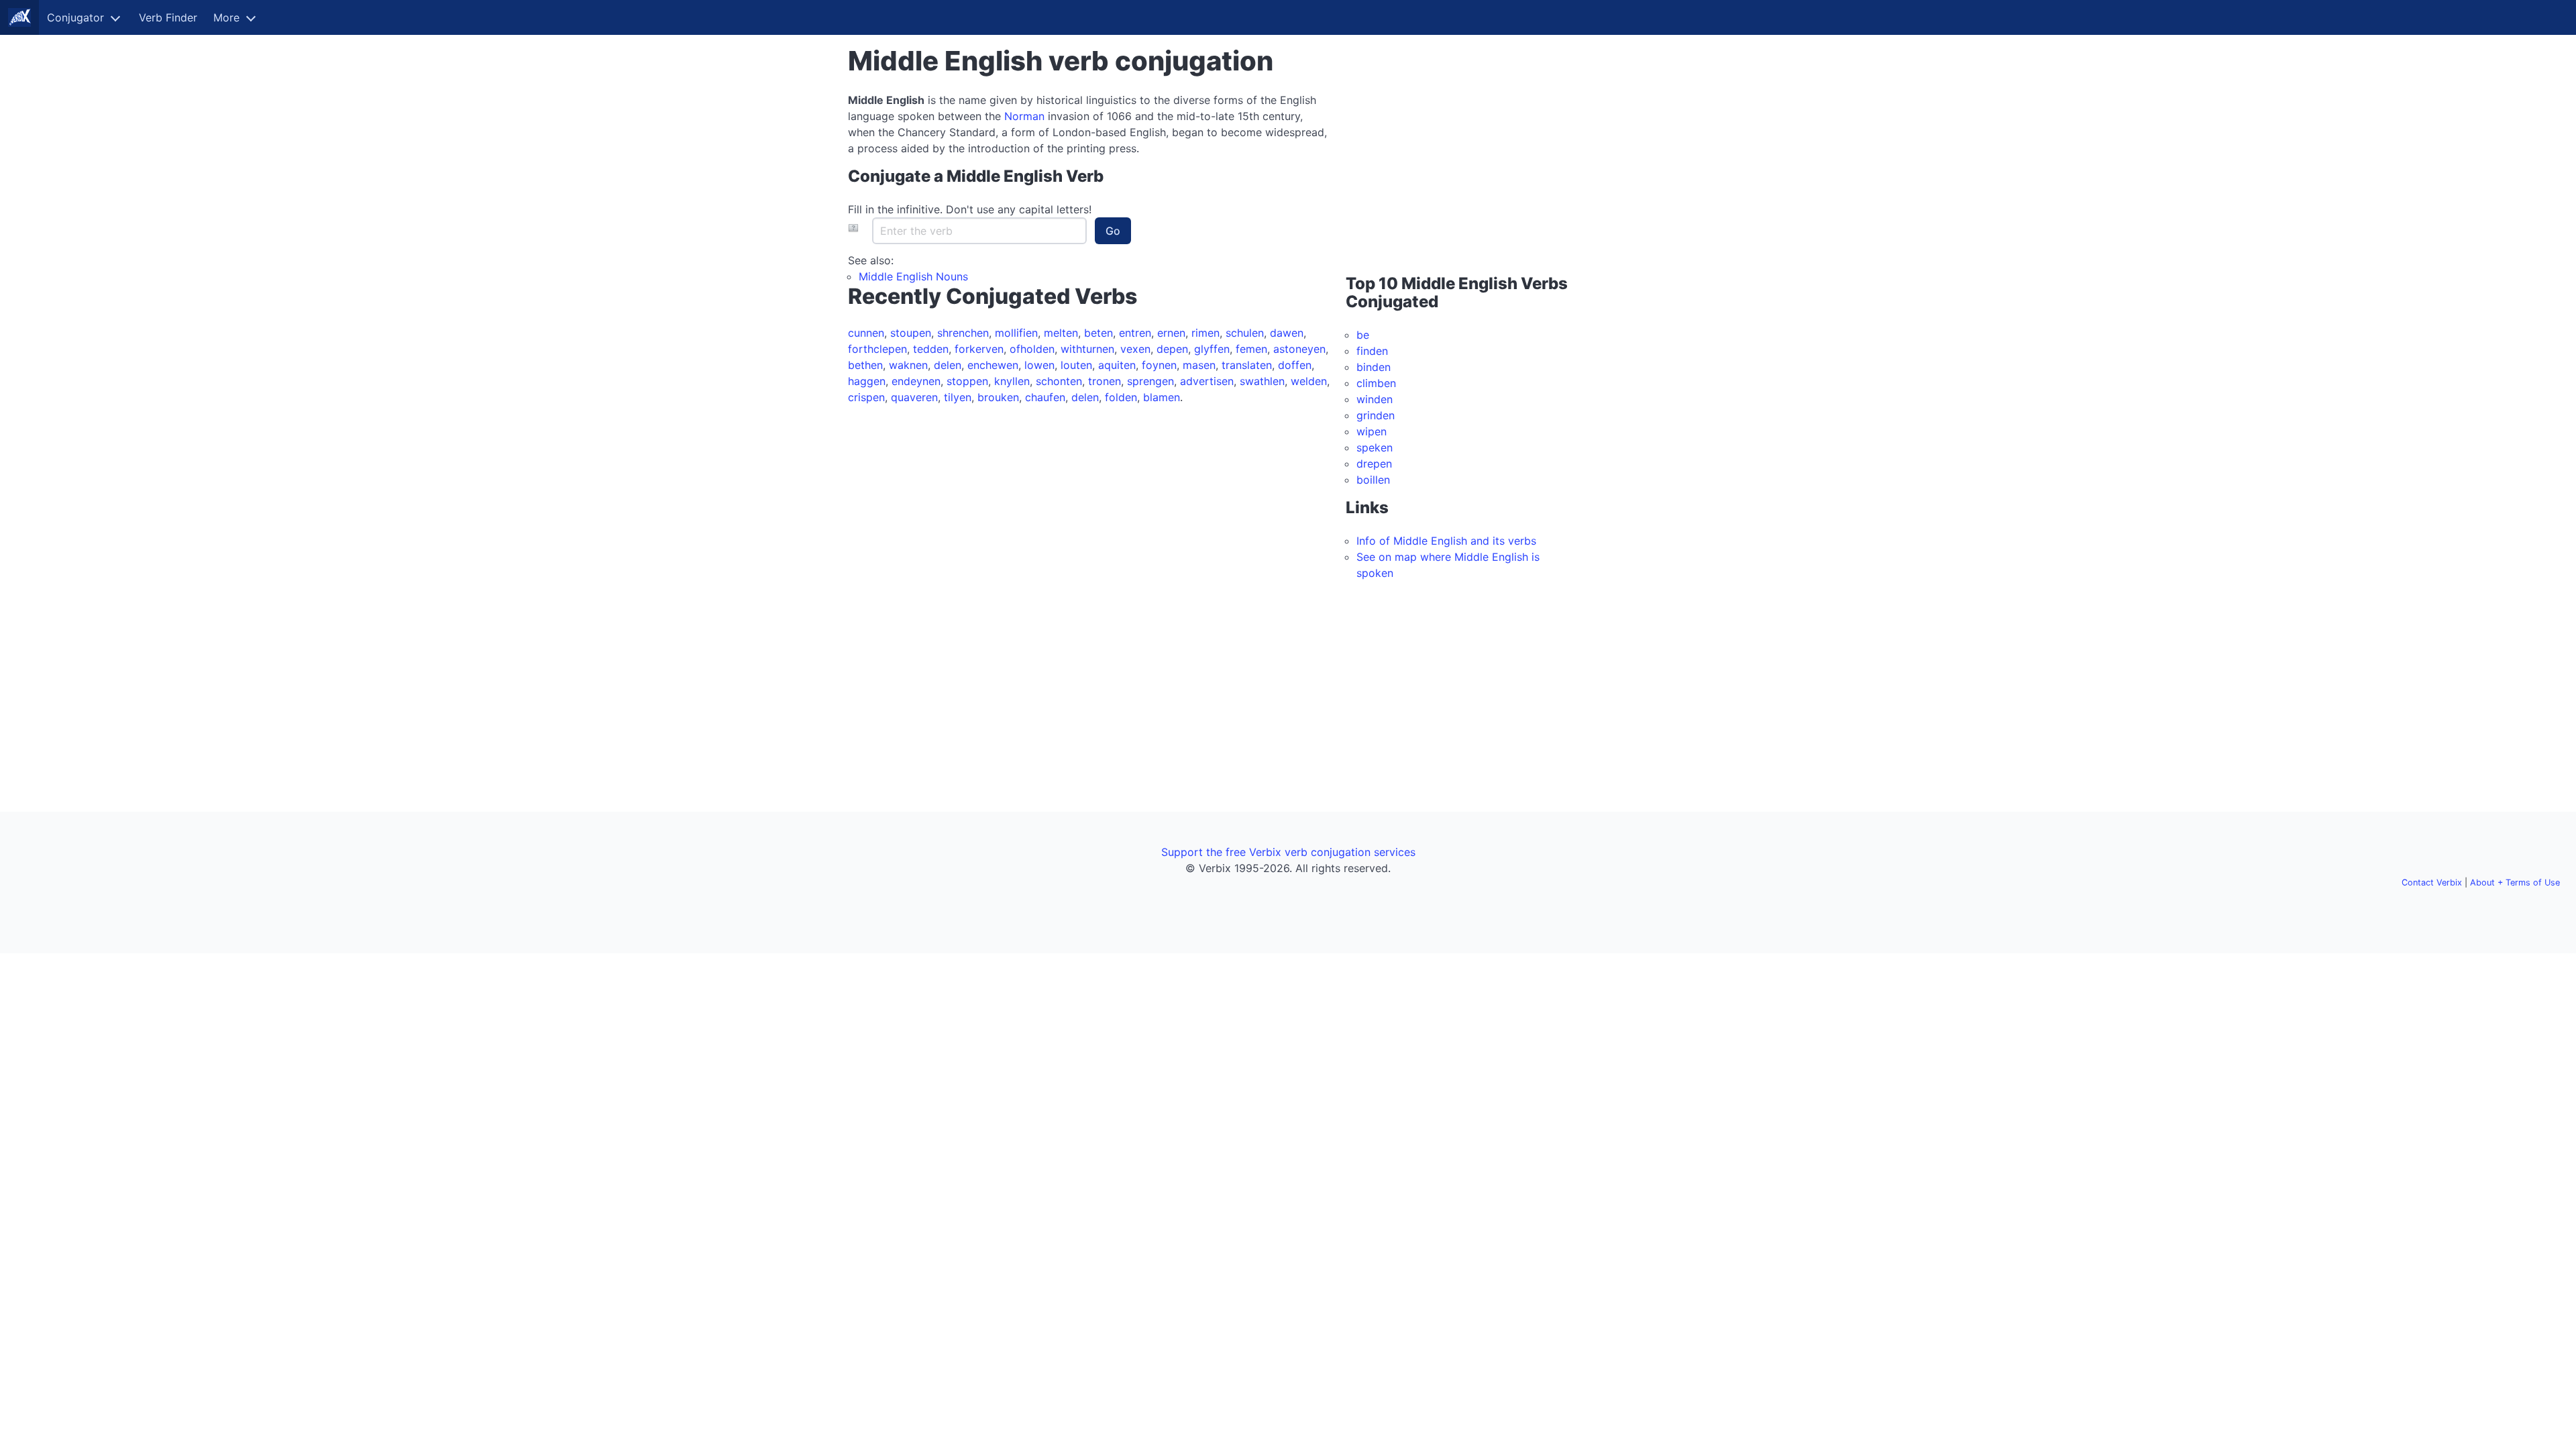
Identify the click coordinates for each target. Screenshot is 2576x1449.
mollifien (1016, 333)
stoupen (911, 333)
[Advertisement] (1430, 176)
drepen (1374, 464)
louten (1076, 365)
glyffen (1212, 349)
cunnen (866, 333)
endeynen (916, 381)
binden (1374, 367)
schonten (1059, 381)
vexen (1135, 349)
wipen (1372, 431)
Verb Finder (168, 17)
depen (1172, 349)
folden (1121, 397)
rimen (1205, 333)
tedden (931, 349)
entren (1135, 333)
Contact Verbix (2432, 882)
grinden (1376, 415)
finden (1372, 351)
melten (1061, 333)
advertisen (1207, 381)
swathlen (1262, 381)
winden (1375, 399)
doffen (1295, 365)
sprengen (1150, 381)
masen (1199, 365)
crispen (866, 397)
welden (1309, 381)
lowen (1039, 365)
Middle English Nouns (913, 276)
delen (948, 365)
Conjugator (75, 17)
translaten (1247, 365)
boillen (1373, 480)
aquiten (1117, 365)
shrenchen (963, 333)
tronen (1105, 381)
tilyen (958, 397)
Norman (1024, 116)
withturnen (1087, 349)
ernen (1171, 333)
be (1363, 335)
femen (1251, 349)
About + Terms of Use (2515, 882)
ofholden (1032, 349)
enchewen (993, 365)
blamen (1162, 397)
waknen (908, 365)
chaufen (1045, 397)
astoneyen (1299, 349)
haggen (867, 381)
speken (1375, 447)
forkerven (979, 349)
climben (1376, 383)
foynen (1159, 365)
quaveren (914, 397)
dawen (1287, 333)
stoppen (967, 381)
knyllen (1012, 381)
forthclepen (877, 349)
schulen (1245, 333)
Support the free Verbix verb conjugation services (1288, 852)
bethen (865, 365)
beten (1098, 333)
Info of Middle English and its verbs (1446, 541)
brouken (998, 397)
